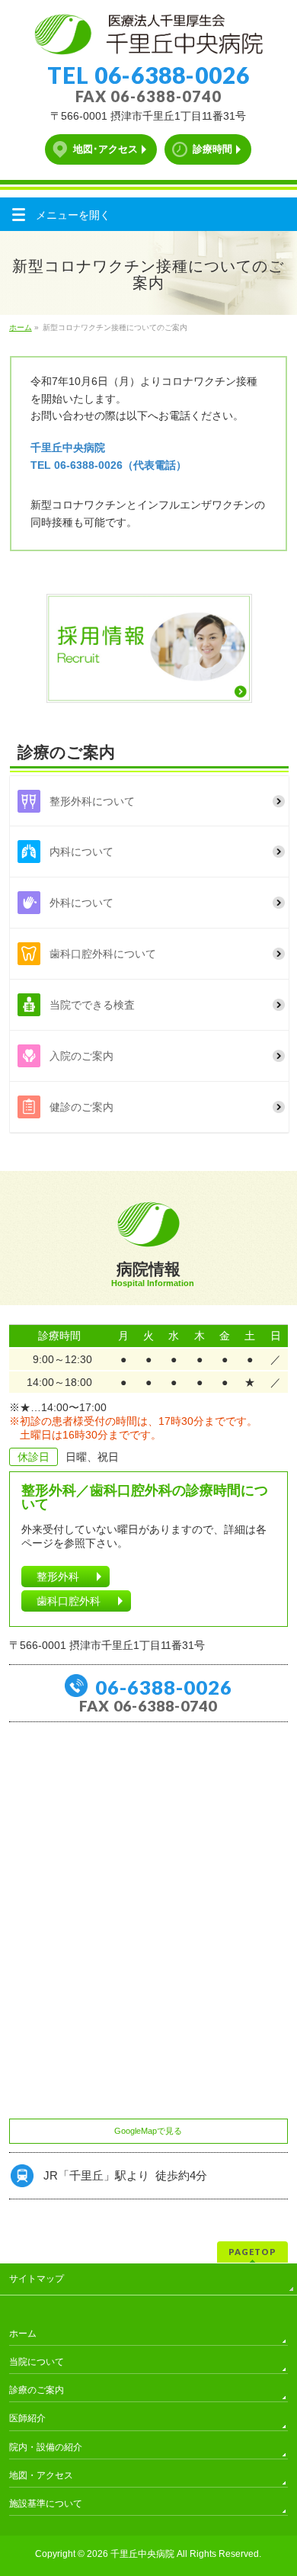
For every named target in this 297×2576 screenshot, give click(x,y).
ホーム (23, 2334)
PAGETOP (252, 2252)
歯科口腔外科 (69, 1601)
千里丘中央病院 (142, 2554)
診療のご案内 (37, 2390)
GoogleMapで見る (148, 2131)
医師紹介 (27, 2418)
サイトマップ (37, 2279)
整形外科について (92, 801)
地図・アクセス (41, 2475)
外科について (81, 903)
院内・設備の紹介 (46, 2447)
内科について (81, 852)
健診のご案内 (81, 1107)
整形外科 (58, 1577)
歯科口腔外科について (103, 954)
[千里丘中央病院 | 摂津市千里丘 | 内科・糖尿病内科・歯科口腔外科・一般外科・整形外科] (148, 38)
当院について (37, 2362)
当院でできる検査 (92, 1005)
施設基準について (46, 2504)
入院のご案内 (81, 1056)
